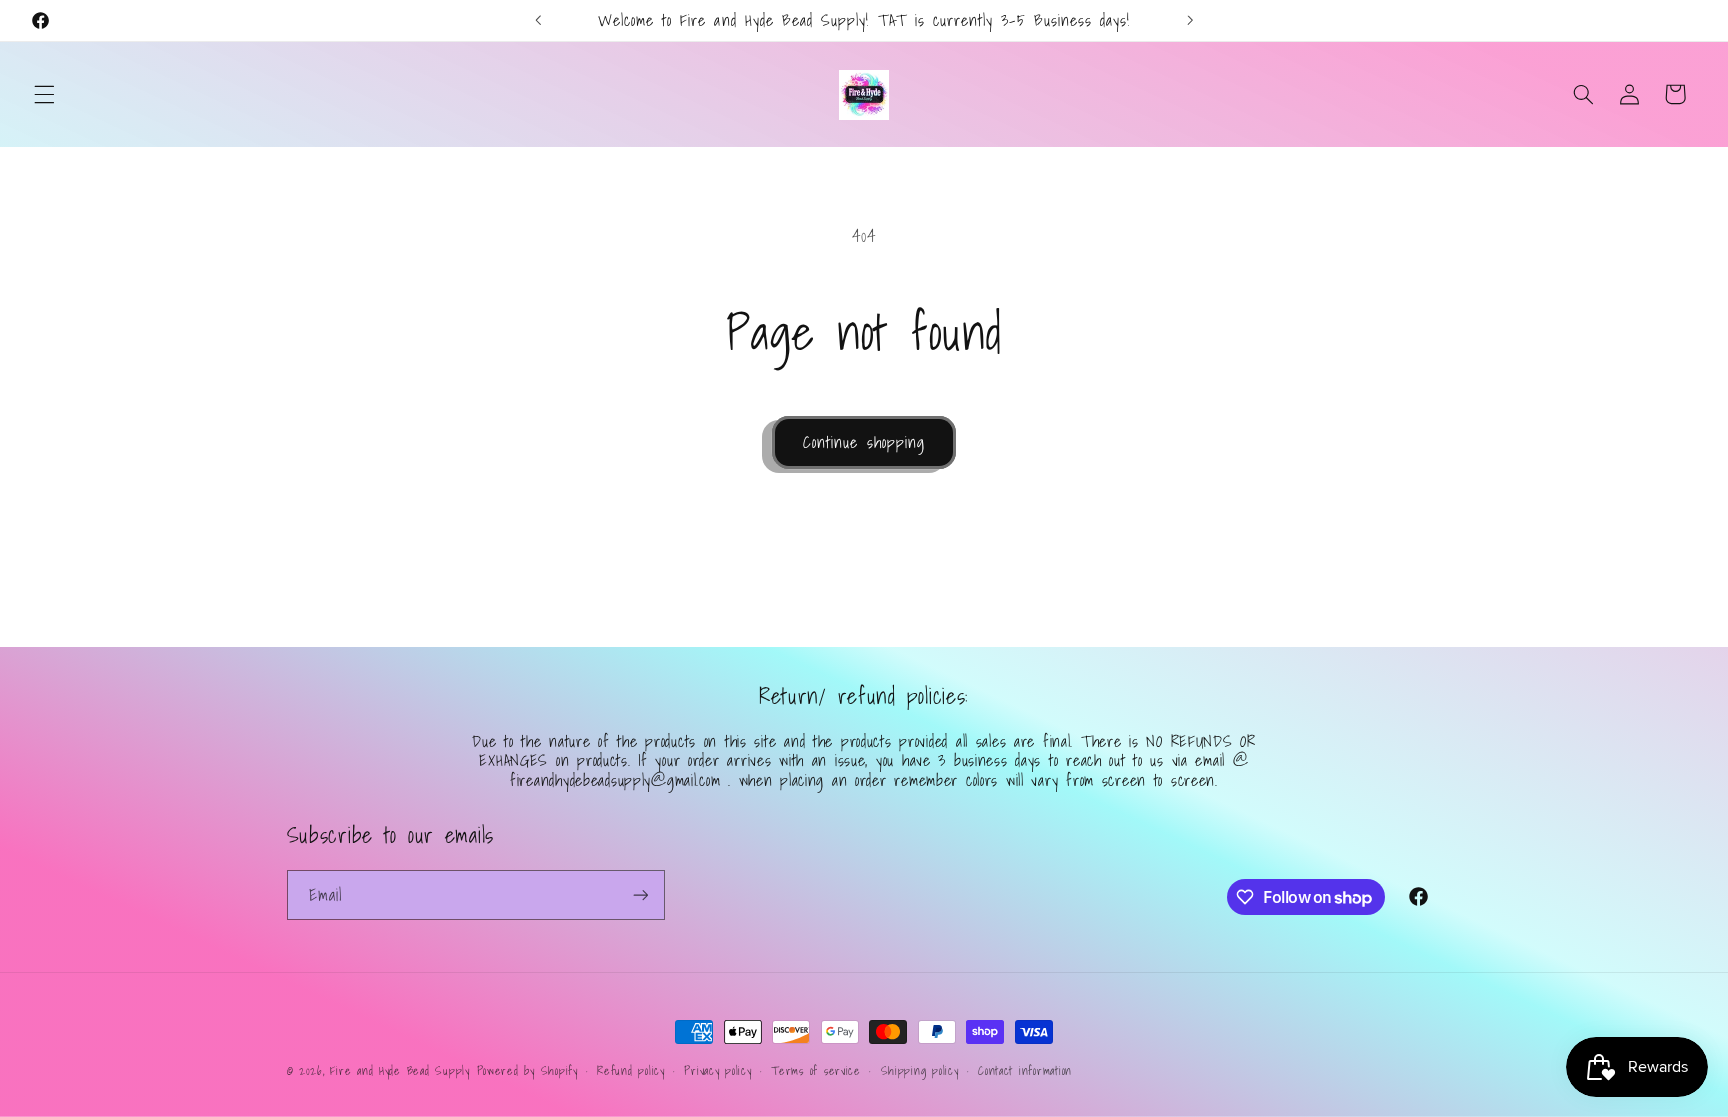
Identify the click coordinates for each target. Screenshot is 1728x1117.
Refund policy (631, 1070)
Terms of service (816, 1070)
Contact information (1025, 1070)
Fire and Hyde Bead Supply (399, 1070)
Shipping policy (920, 1070)
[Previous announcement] (538, 20)
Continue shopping (864, 442)
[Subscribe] (640, 894)
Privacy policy (717, 1070)
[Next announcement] (1190, 20)
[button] (44, 94)
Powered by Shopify (527, 1070)
